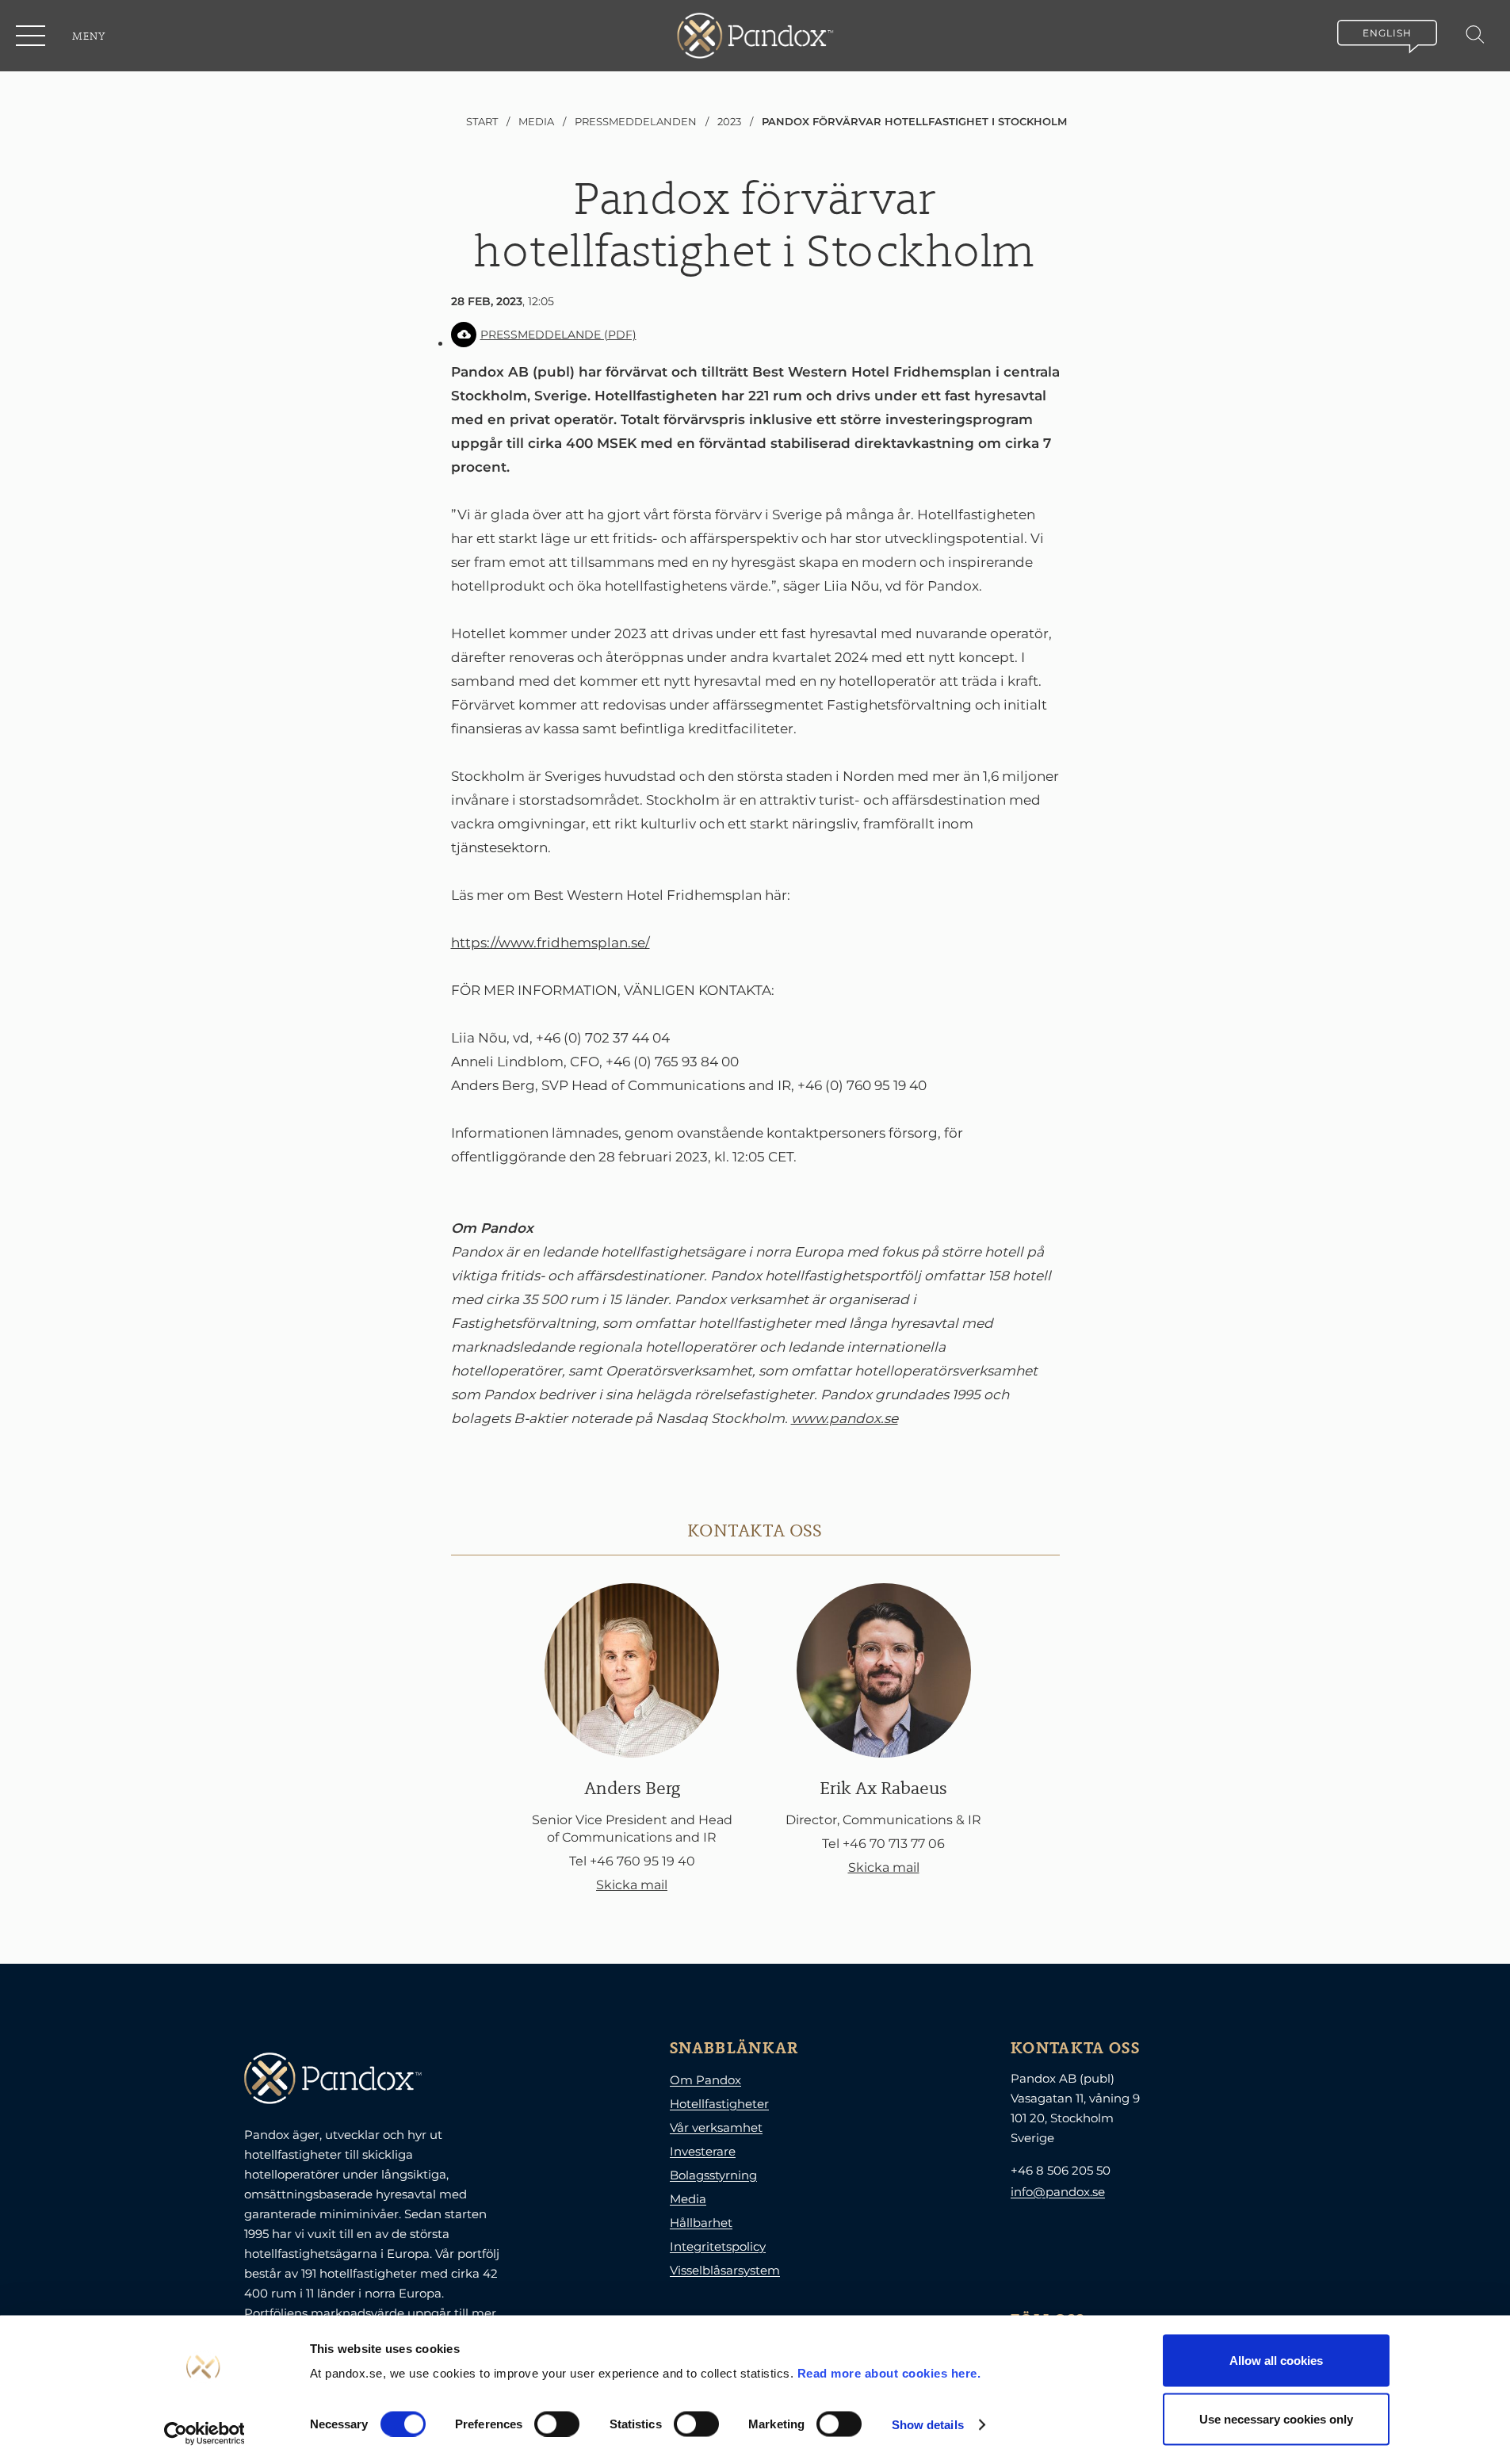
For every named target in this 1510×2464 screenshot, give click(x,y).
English (1387, 33)
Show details (928, 2424)
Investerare (703, 2151)
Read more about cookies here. (889, 2373)
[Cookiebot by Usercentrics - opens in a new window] (204, 2433)
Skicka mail (632, 1885)
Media (688, 2199)
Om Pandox (705, 2080)
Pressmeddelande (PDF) (558, 335)
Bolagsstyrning (713, 2175)
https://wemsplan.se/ (550, 943)
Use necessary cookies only (1276, 2418)
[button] (32, 36)
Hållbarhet (701, 2223)
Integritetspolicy (718, 2246)
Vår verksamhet (716, 2127)
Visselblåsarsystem (725, 2270)
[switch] (557, 2424)
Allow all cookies (1276, 2361)
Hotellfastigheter (719, 2104)
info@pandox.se (1058, 2192)
